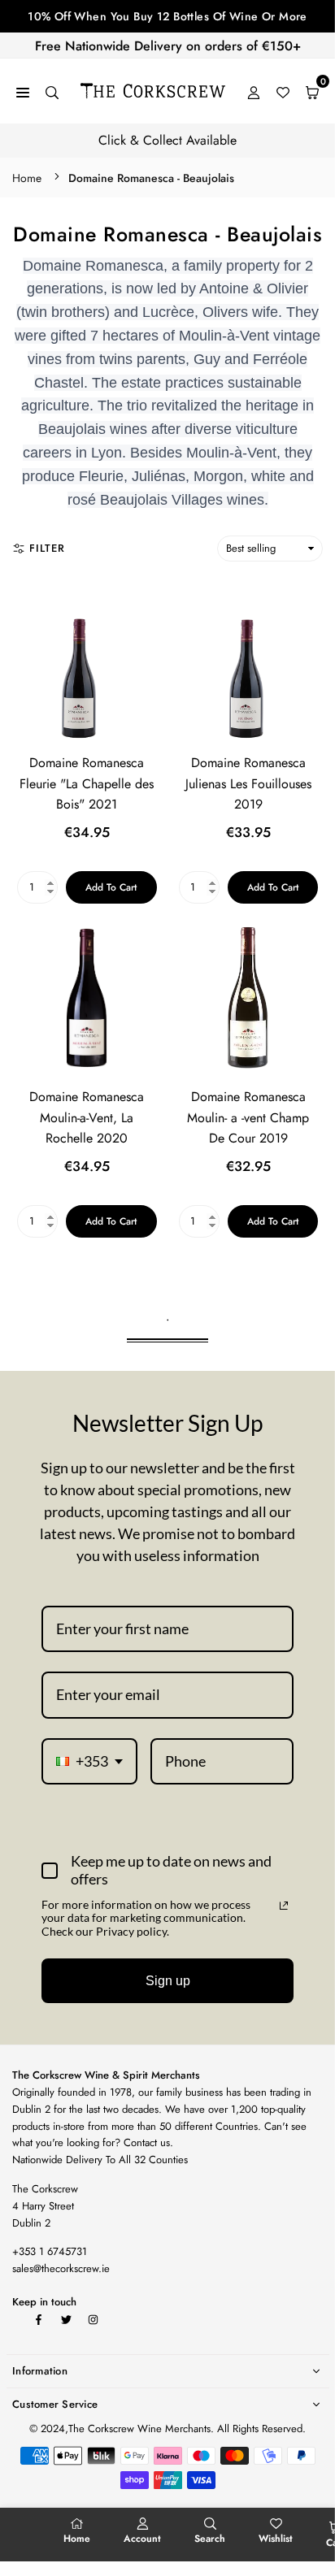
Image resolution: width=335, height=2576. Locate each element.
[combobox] (89, 1762)
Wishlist (276, 2539)
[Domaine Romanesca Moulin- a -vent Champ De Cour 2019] (249, 998)
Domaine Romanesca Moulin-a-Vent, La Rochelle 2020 (87, 1117)
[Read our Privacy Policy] (284, 1906)
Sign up (168, 1981)
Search (210, 2539)
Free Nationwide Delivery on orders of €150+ (168, 46)
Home (27, 178)
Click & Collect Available (167, 140)
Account (142, 2539)
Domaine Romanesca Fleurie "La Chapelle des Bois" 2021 (87, 783)
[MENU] (23, 91)
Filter (47, 548)
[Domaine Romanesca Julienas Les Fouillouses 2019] (249, 664)
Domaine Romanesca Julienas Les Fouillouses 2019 (248, 783)
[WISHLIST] (283, 91)
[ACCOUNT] (254, 91)
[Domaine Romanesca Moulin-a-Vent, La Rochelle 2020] (87, 998)
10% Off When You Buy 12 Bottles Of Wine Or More (167, 16)
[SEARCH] (52, 91)
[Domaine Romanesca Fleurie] (87, 664)
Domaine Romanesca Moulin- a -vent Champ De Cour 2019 (248, 1117)
